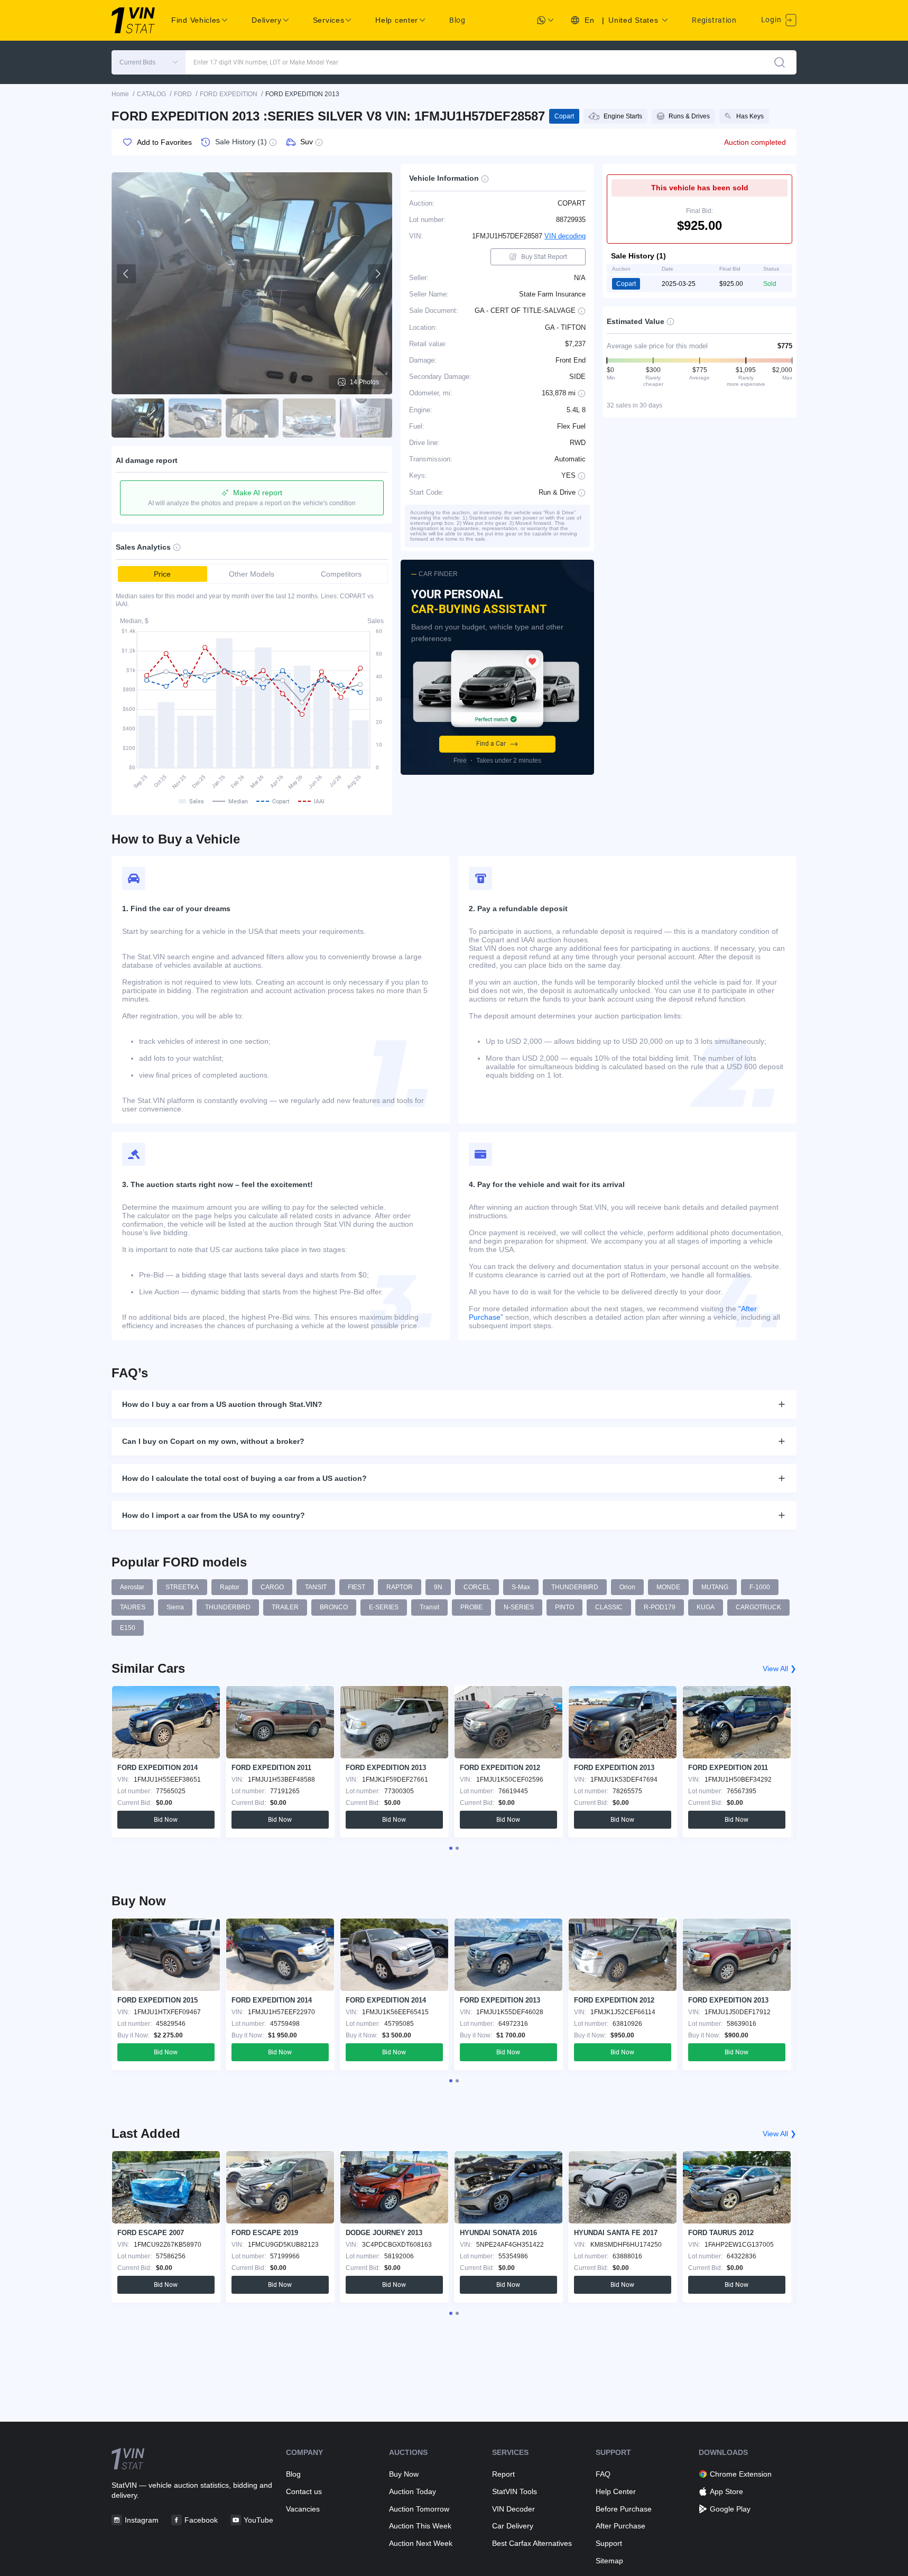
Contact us (304, 2491)
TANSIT (316, 1587)
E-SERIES (384, 1607)
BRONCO (334, 1607)
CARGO (272, 1587)
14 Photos (364, 382)
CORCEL (477, 1587)
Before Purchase (624, 2509)
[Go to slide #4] (309, 418)
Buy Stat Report (544, 257)
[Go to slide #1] (138, 418)
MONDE (668, 1587)
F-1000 (760, 1587)
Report (503, 2474)
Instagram (142, 2520)
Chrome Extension (741, 2474)
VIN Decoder (513, 2509)
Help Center (616, 2491)
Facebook (201, 2520)
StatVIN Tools (515, 2491)
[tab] (451, 1848)
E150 (128, 1628)
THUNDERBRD (228, 1607)
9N (438, 1587)
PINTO (564, 1607)
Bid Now (166, 1820)
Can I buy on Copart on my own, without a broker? (213, 1441)
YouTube (258, 2520)
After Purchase (620, 2526)
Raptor (230, 1587)
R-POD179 (660, 1607)
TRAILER (285, 1607)
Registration (714, 20)
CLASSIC (609, 1607)
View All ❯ (780, 1669)
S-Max (521, 1587)
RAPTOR (400, 1587)
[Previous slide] (126, 274)
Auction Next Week (421, 2543)
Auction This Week (420, 2526)
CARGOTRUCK (758, 1607)
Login (772, 20)
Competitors (341, 574)
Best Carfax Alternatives (532, 2543)
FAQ (603, 2474)
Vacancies (303, 2509)
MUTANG (715, 1587)
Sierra (175, 1607)
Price (162, 574)
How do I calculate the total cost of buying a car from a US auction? (244, 1478)
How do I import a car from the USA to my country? (214, 1515)
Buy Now (404, 2474)
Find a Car (491, 744)
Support (609, 2543)
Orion (627, 1587)
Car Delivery (513, 2526)
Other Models (252, 574)
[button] (149, 62)
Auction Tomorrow (419, 2509)
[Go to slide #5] (366, 418)
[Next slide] (377, 274)
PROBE (471, 1607)
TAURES (133, 1607)
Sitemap (609, 2561)
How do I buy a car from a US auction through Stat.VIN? (222, 1404)
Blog (457, 20)
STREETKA (182, 1587)
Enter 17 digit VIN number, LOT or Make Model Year (266, 62)
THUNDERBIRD (575, 1587)
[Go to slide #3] (252, 418)
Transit (429, 1607)
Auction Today (413, 2491)
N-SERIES (519, 1607)
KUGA (706, 1607)
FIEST (356, 1587)
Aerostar (132, 1587)
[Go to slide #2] (195, 418)
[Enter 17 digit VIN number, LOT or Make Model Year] (780, 62)
